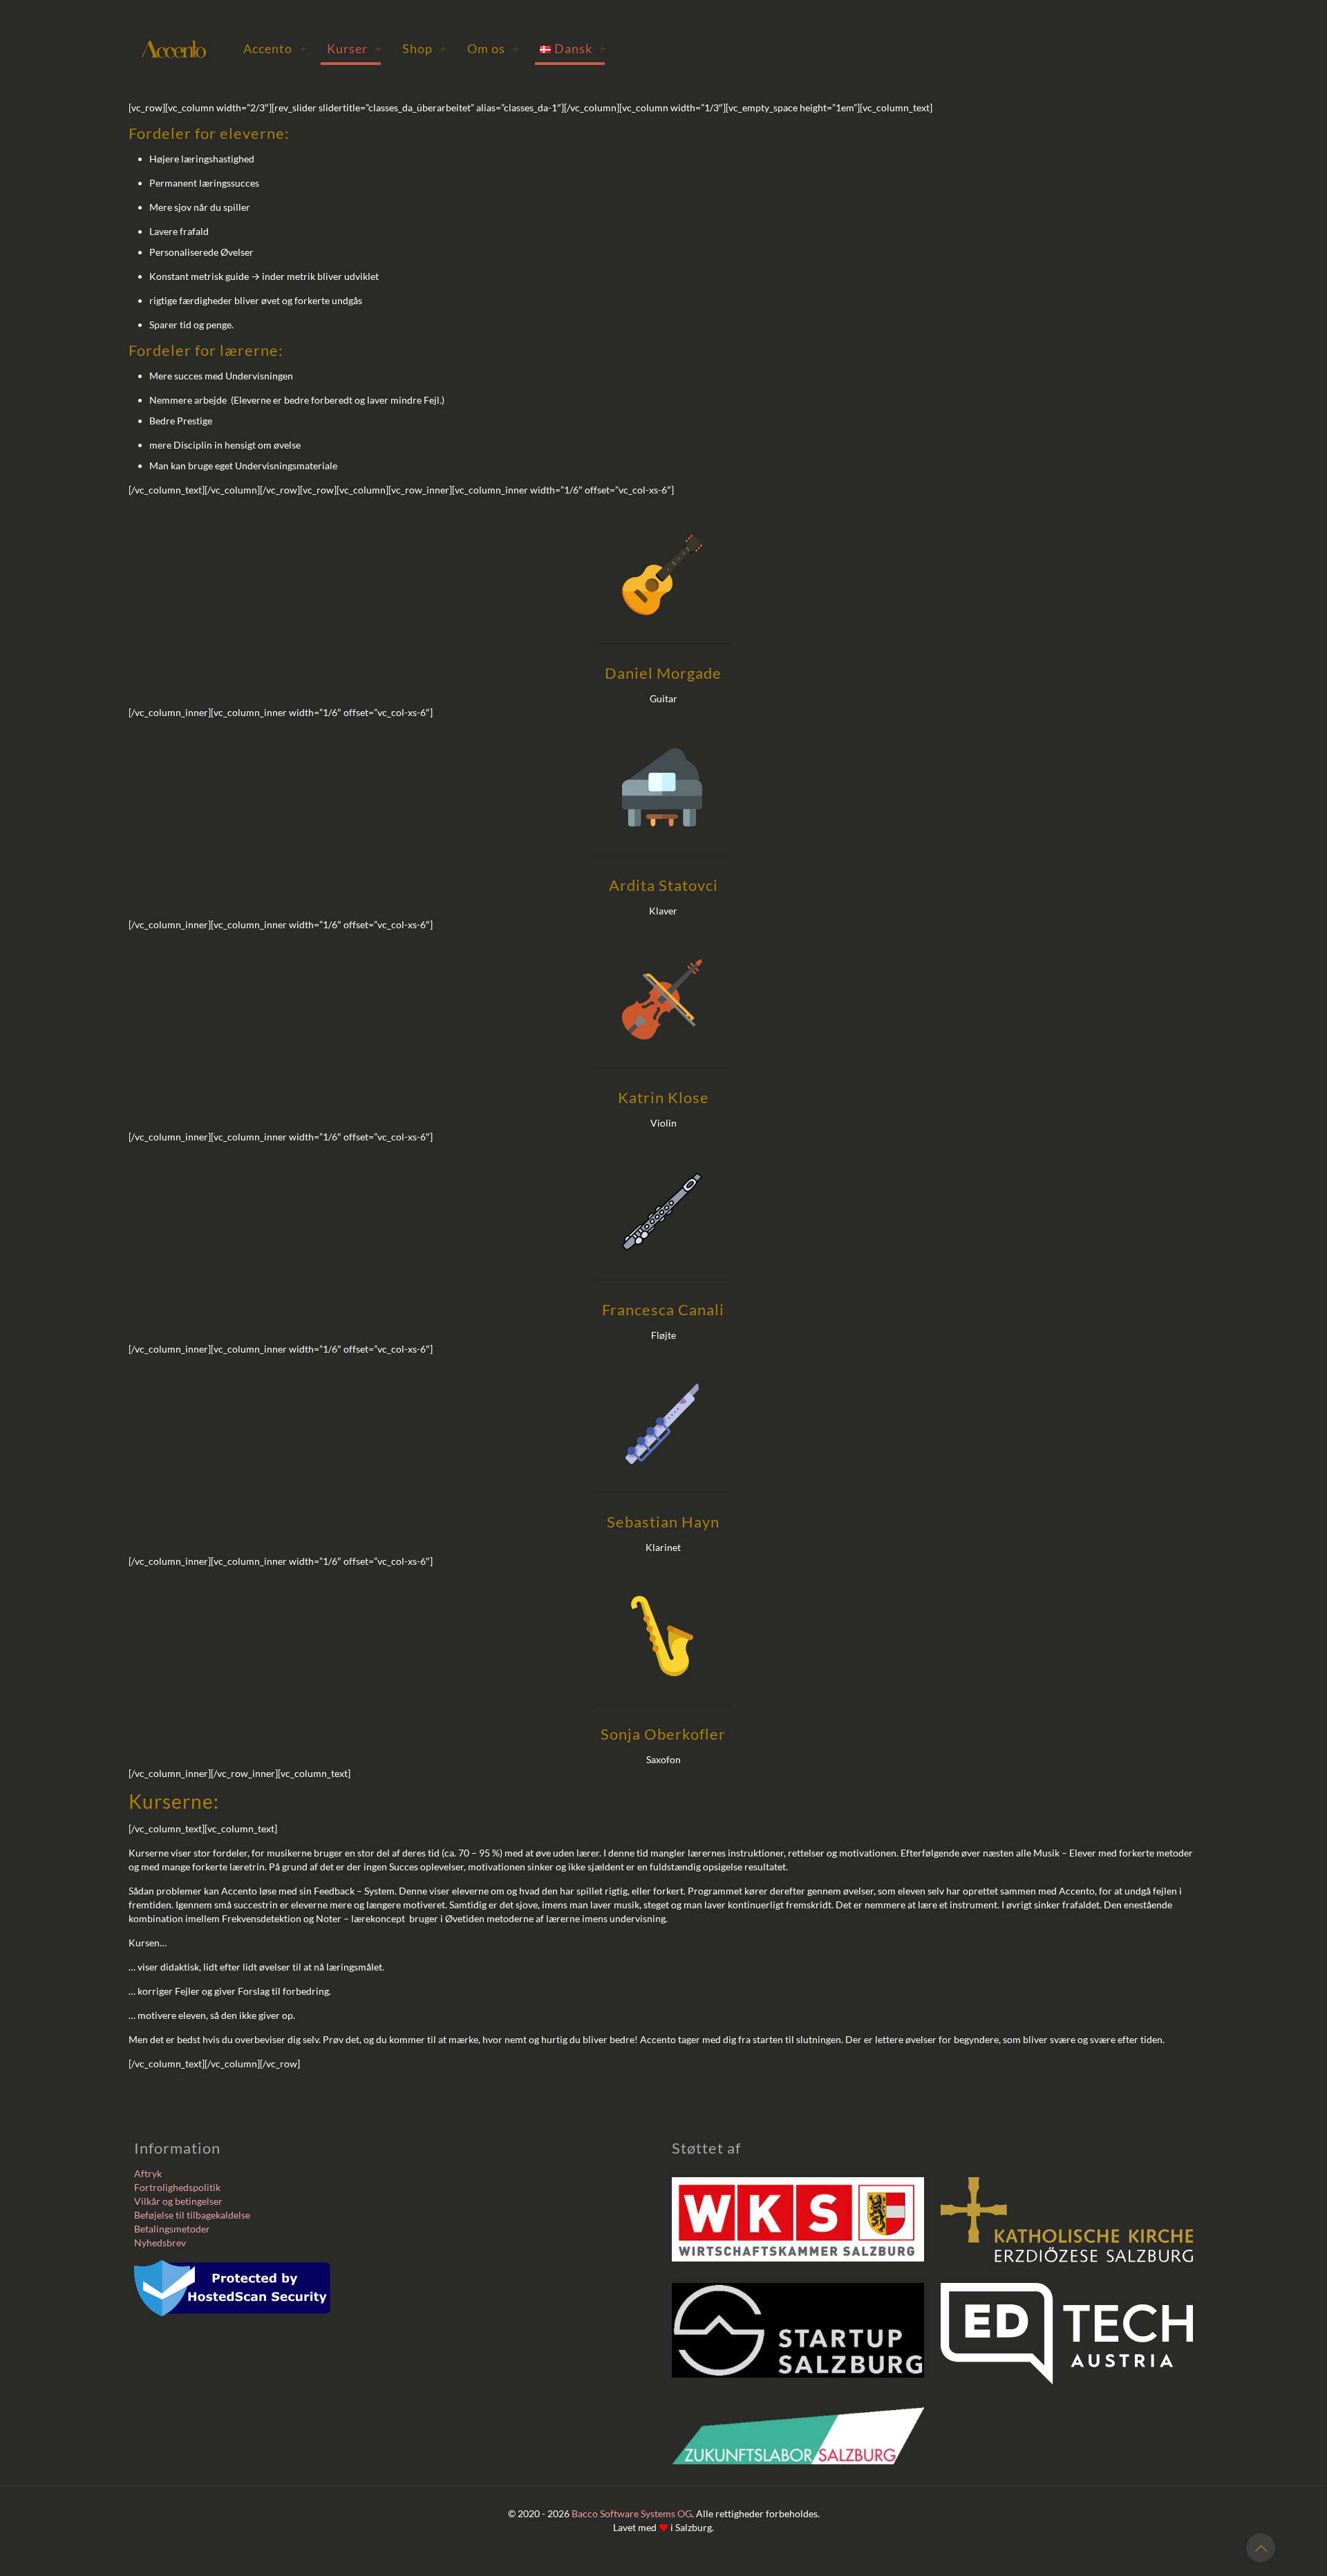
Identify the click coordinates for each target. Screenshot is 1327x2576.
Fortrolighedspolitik (177, 2187)
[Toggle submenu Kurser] (378, 48)
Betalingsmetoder (172, 2229)
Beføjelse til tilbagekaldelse (192, 2215)
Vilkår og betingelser (178, 2201)
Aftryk (148, 2173)
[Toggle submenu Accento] (303, 48)
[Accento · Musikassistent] (174, 48)
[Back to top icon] (1261, 2548)
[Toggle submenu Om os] (516, 48)
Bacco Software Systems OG (632, 2513)
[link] (798, 2219)
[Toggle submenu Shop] (443, 48)
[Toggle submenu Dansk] (603, 48)
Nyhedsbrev (160, 2243)
